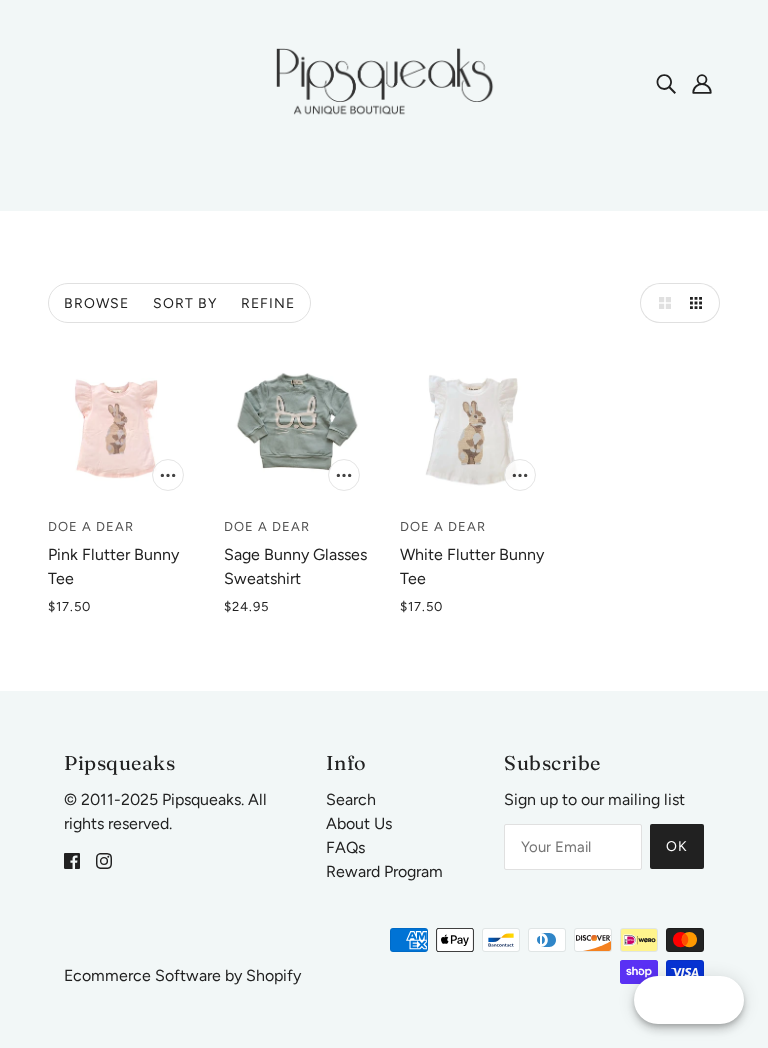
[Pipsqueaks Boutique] (384, 81)
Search (351, 799)
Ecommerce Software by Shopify (182, 975)
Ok (677, 846)
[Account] (702, 83)
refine (268, 303)
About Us (359, 823)
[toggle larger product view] (660, 303)
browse (96, 303)
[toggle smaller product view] (700, 303)
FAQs (345, 847)
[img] (666, 83)
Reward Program (384, 871)
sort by (185, 303)
